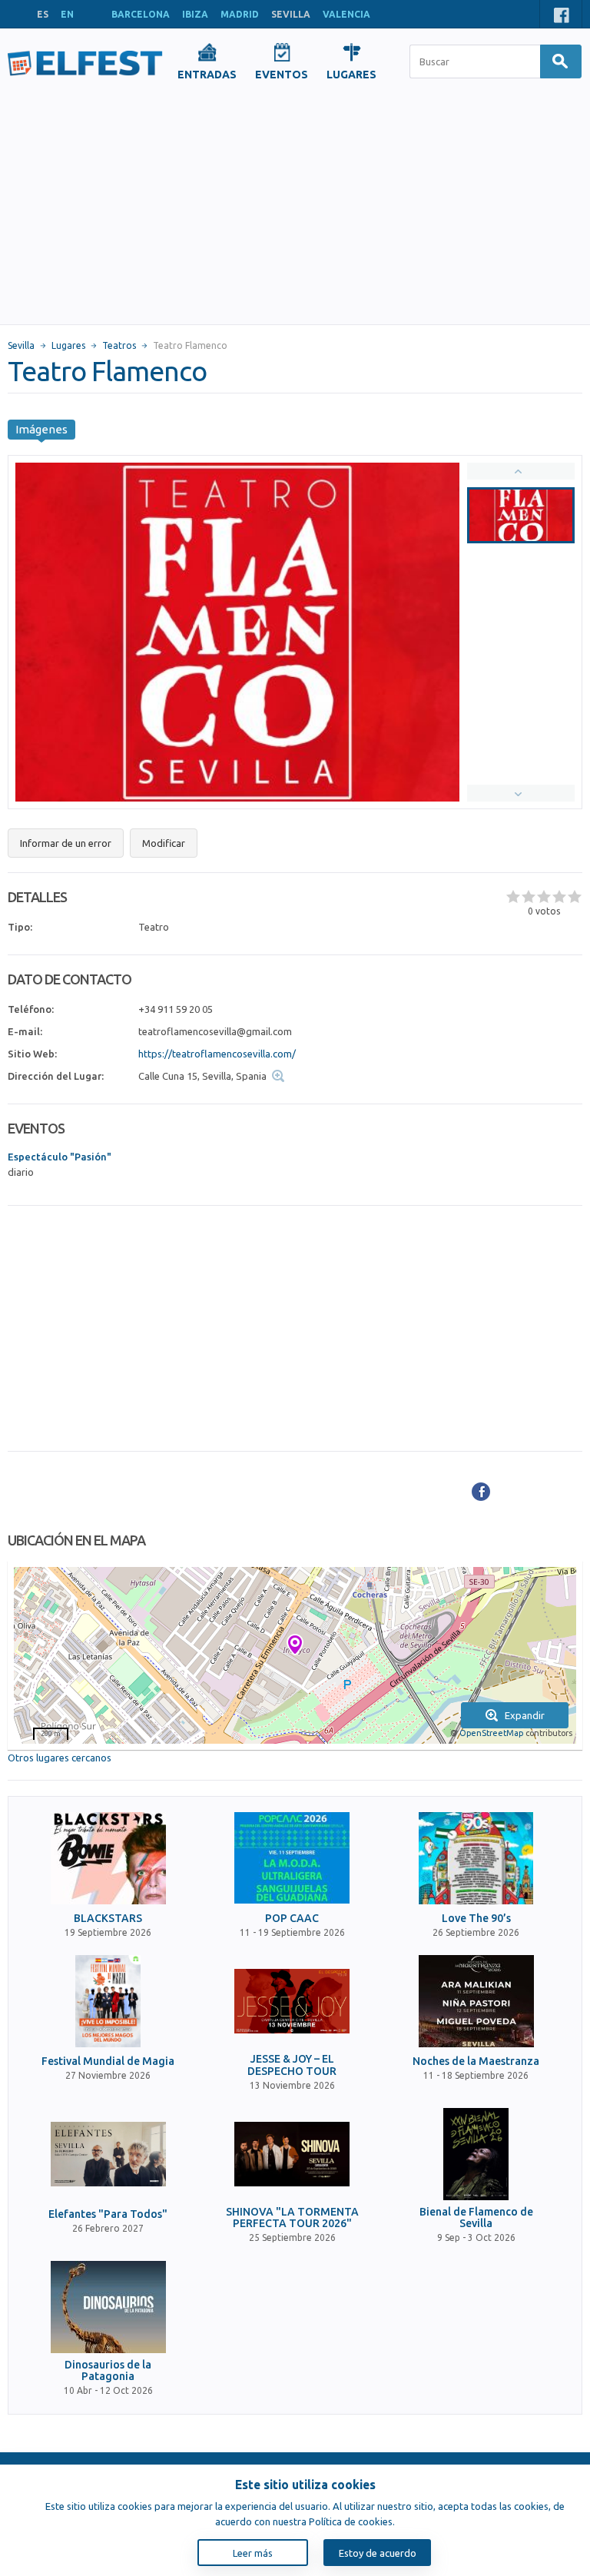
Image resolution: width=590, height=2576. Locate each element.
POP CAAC (292, 1919)
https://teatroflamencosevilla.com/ (217, 1054)
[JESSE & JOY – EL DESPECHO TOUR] (292, 2001)
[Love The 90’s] (476, 1858)
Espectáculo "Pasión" (60, 1157)
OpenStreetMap (491, 1733)
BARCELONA (141, 14)
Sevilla (21, 345)
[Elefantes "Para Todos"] (108, 2154)
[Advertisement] (295, 209)
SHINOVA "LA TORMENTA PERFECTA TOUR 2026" (292, 2218)
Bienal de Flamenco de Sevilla (476, 2218)
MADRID (240, 14)
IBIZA (195, 14)
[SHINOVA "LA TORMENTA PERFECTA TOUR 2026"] (292, 2154)
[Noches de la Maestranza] (476, 2001)
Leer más (253, 2553)
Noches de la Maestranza (476, 2061)
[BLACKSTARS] (108, 1858)
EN (67, 14)
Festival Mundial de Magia (108, 2061)
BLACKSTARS (108, 1919)
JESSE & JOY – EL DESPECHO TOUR (292, 2065)
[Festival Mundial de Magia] (108, 2001)
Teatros (119, 345)
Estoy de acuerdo (378, 2553)
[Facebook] (481, 1492)
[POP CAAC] (292, 1858)
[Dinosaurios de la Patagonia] (108, 2307)
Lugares (68, 345)
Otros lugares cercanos (60, 1758)
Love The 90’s (476, 1919)
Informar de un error (66, 843)
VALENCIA (346, 14)
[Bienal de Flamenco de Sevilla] (476, 2154)
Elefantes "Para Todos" (108, 2214)
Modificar (164, 843)
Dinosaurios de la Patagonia (108, 2371)
